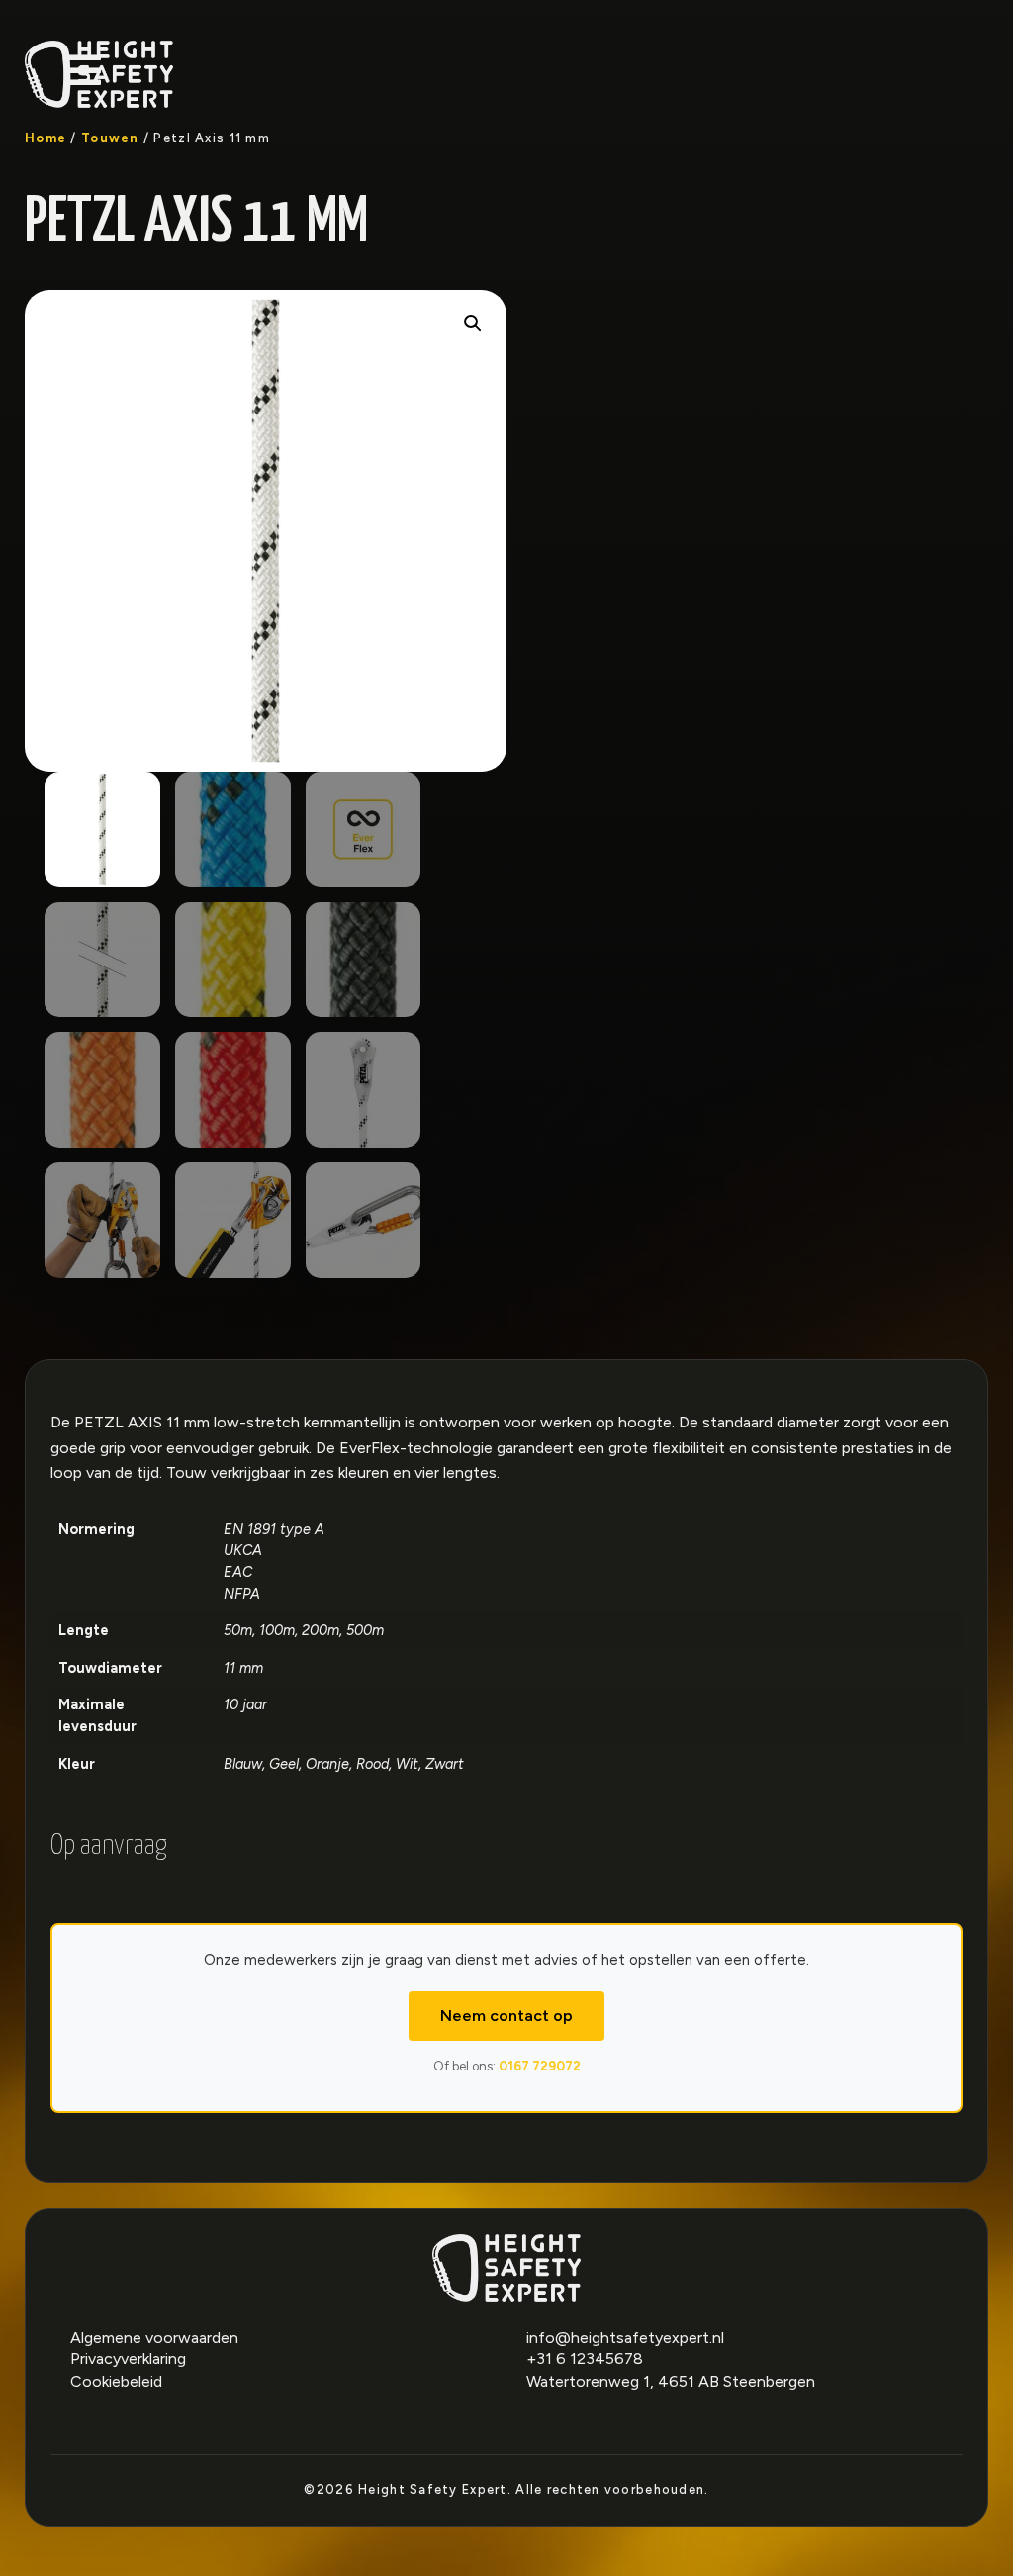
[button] (473, 323)
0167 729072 (540, 2066)
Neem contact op (506, 2016)
